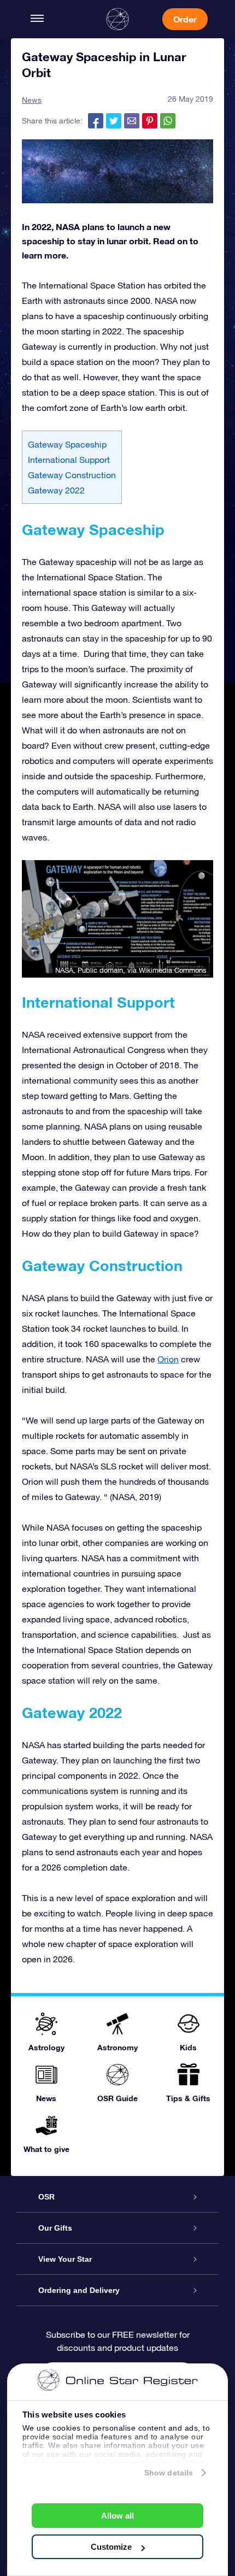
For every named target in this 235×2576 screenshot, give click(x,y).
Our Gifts (55, 2228)
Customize (111, 2547)
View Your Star (65, 2259)
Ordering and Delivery (79, 2290)
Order (185, 19)
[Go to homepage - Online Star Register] (117, 19)
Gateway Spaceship (67, 444)
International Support (69, 460)
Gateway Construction (72, 475)
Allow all (117, 2516)
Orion (168, 1359)
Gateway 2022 (56, 490)
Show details (169, 2473)
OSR (46, 2197)
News (32, 100)
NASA (64, 970)
